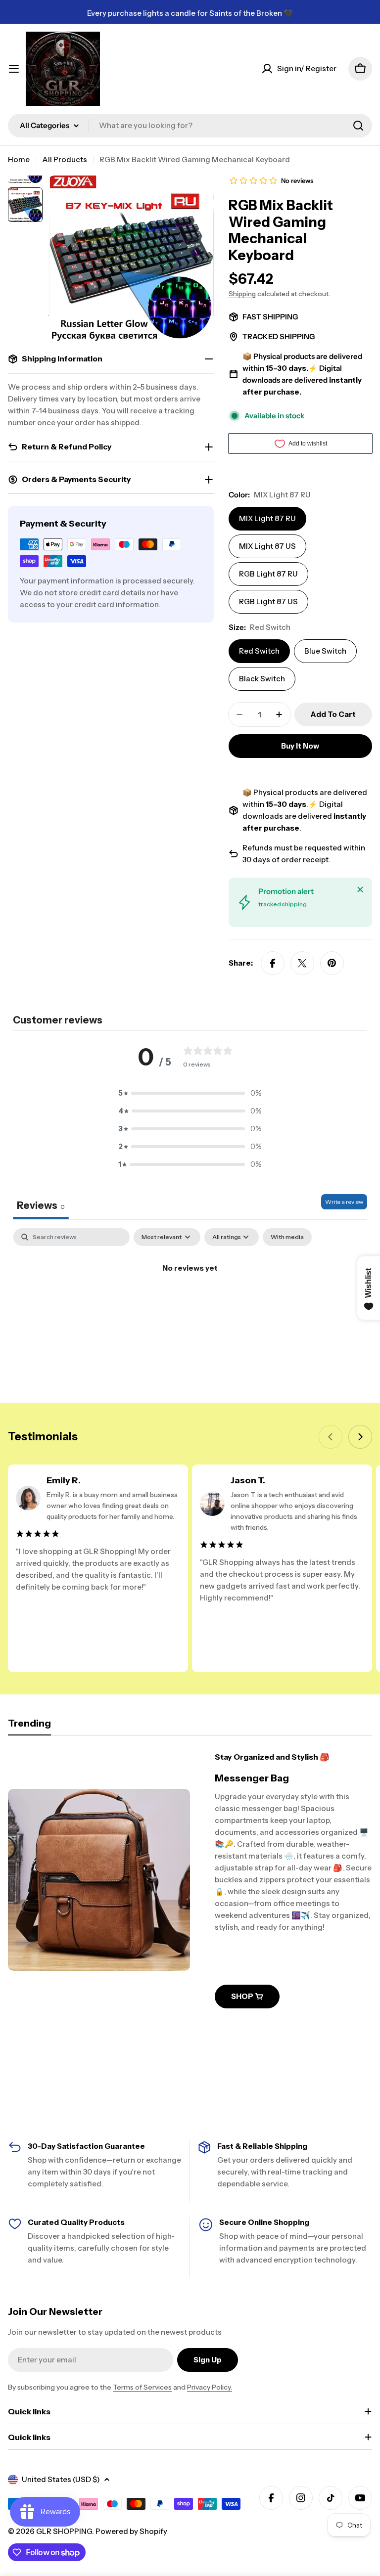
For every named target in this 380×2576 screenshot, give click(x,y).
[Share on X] (302, 963)
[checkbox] (287, 1237)
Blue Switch (325, 651)
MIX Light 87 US (267, 546)
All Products (65, 159)
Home (19, 159)
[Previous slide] (331, 1437)
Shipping (242, 294)
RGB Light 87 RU (268, 574)
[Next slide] (360, 1437)
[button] (190, 1093)
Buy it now (300, 746)
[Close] (360, 889)
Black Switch (262, 679)
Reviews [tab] (41, 1205)
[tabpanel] (190, 1302)
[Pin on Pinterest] (332, 963)
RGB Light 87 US (268, 601)
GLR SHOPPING (64, 2531)
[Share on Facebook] (273, 963)
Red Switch (259, 651)
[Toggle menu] (14, 69)
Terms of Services (142, 2387)
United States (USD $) (61, 2479)
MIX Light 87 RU (267, 518)
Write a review (344, 1202)
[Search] (358, 126)
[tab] (29, 1726)
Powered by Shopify (131, 2531)
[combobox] (190, 126)
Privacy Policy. (210, 2387)
